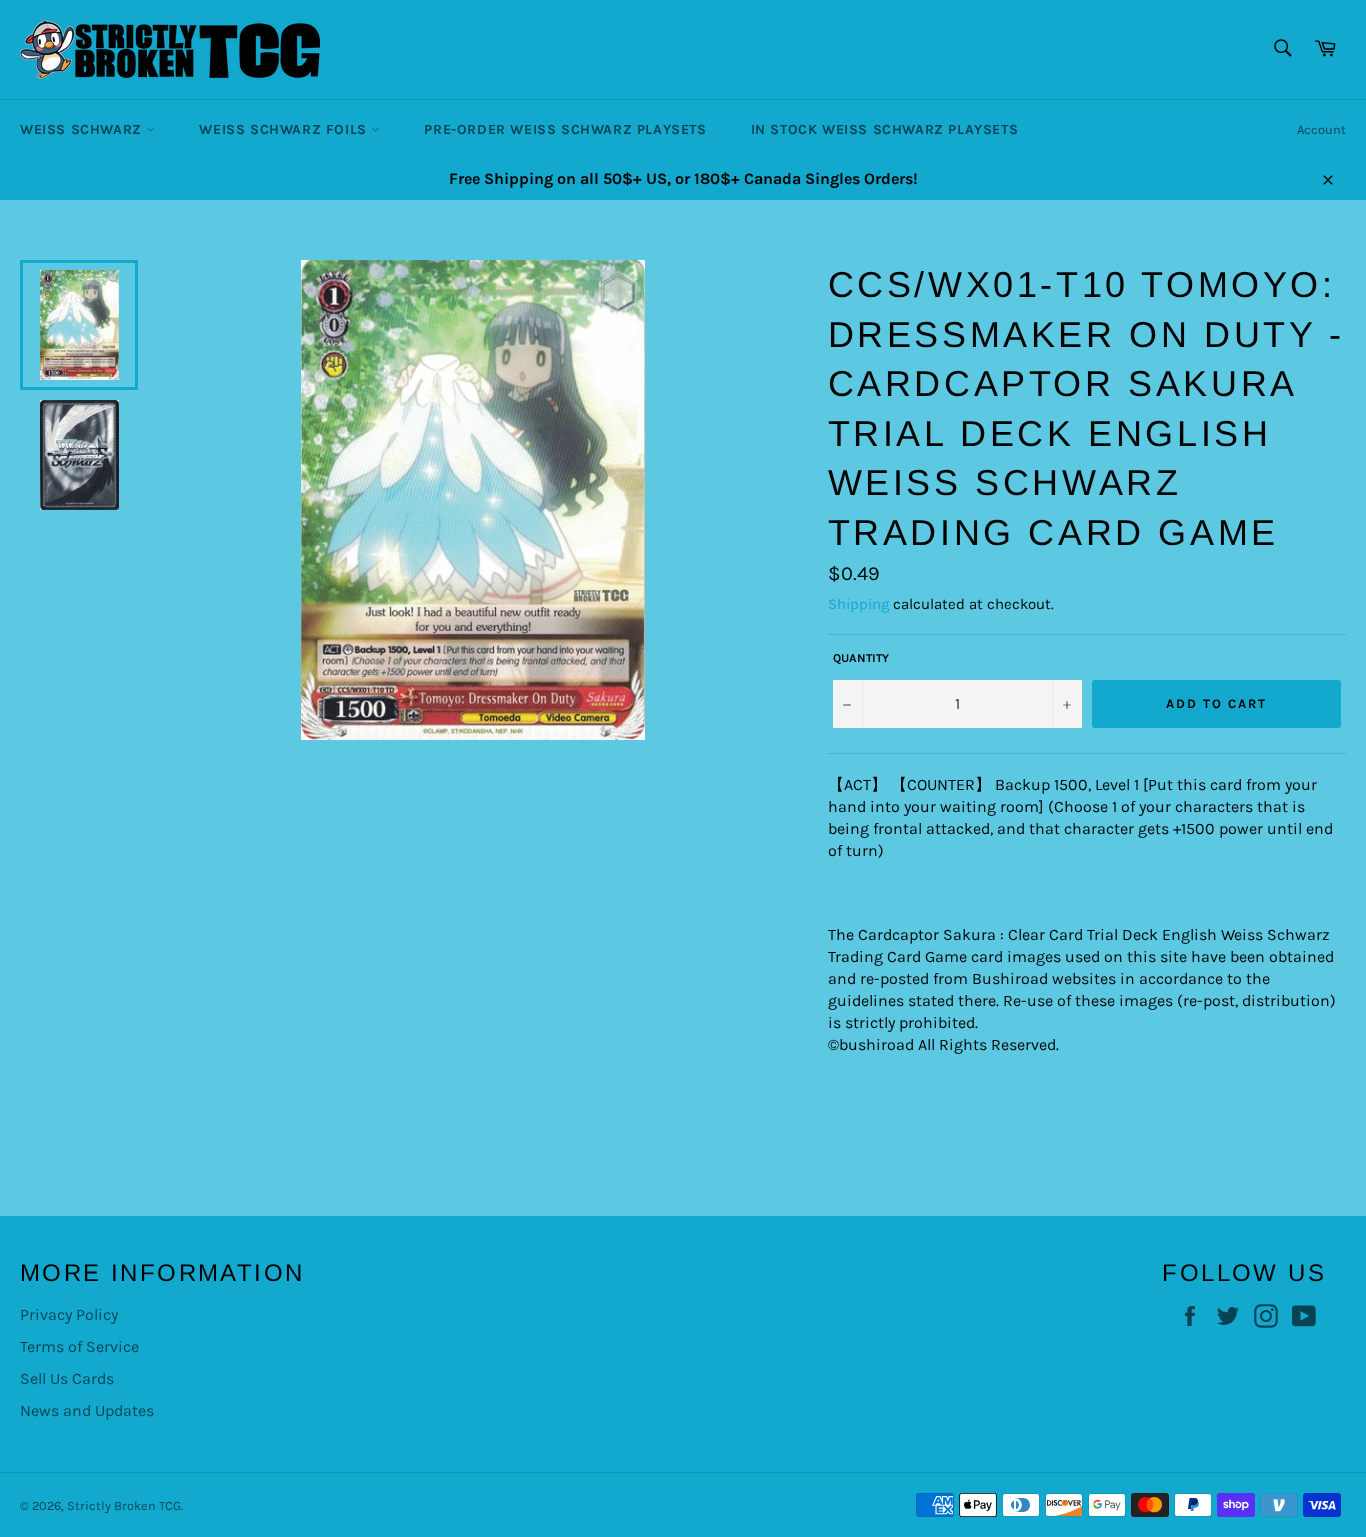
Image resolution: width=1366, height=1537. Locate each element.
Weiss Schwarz (83, 129)
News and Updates (87, 1410)
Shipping (858, 604)
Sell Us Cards (67, 1378)
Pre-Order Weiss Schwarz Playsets (565, 129)
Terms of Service (79, 1346)
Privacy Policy (69, 1314)
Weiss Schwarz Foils (285, 129)
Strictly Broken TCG (124, 1505)
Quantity (861, 658)
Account (1321, 129)
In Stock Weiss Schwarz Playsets (885, 129)
